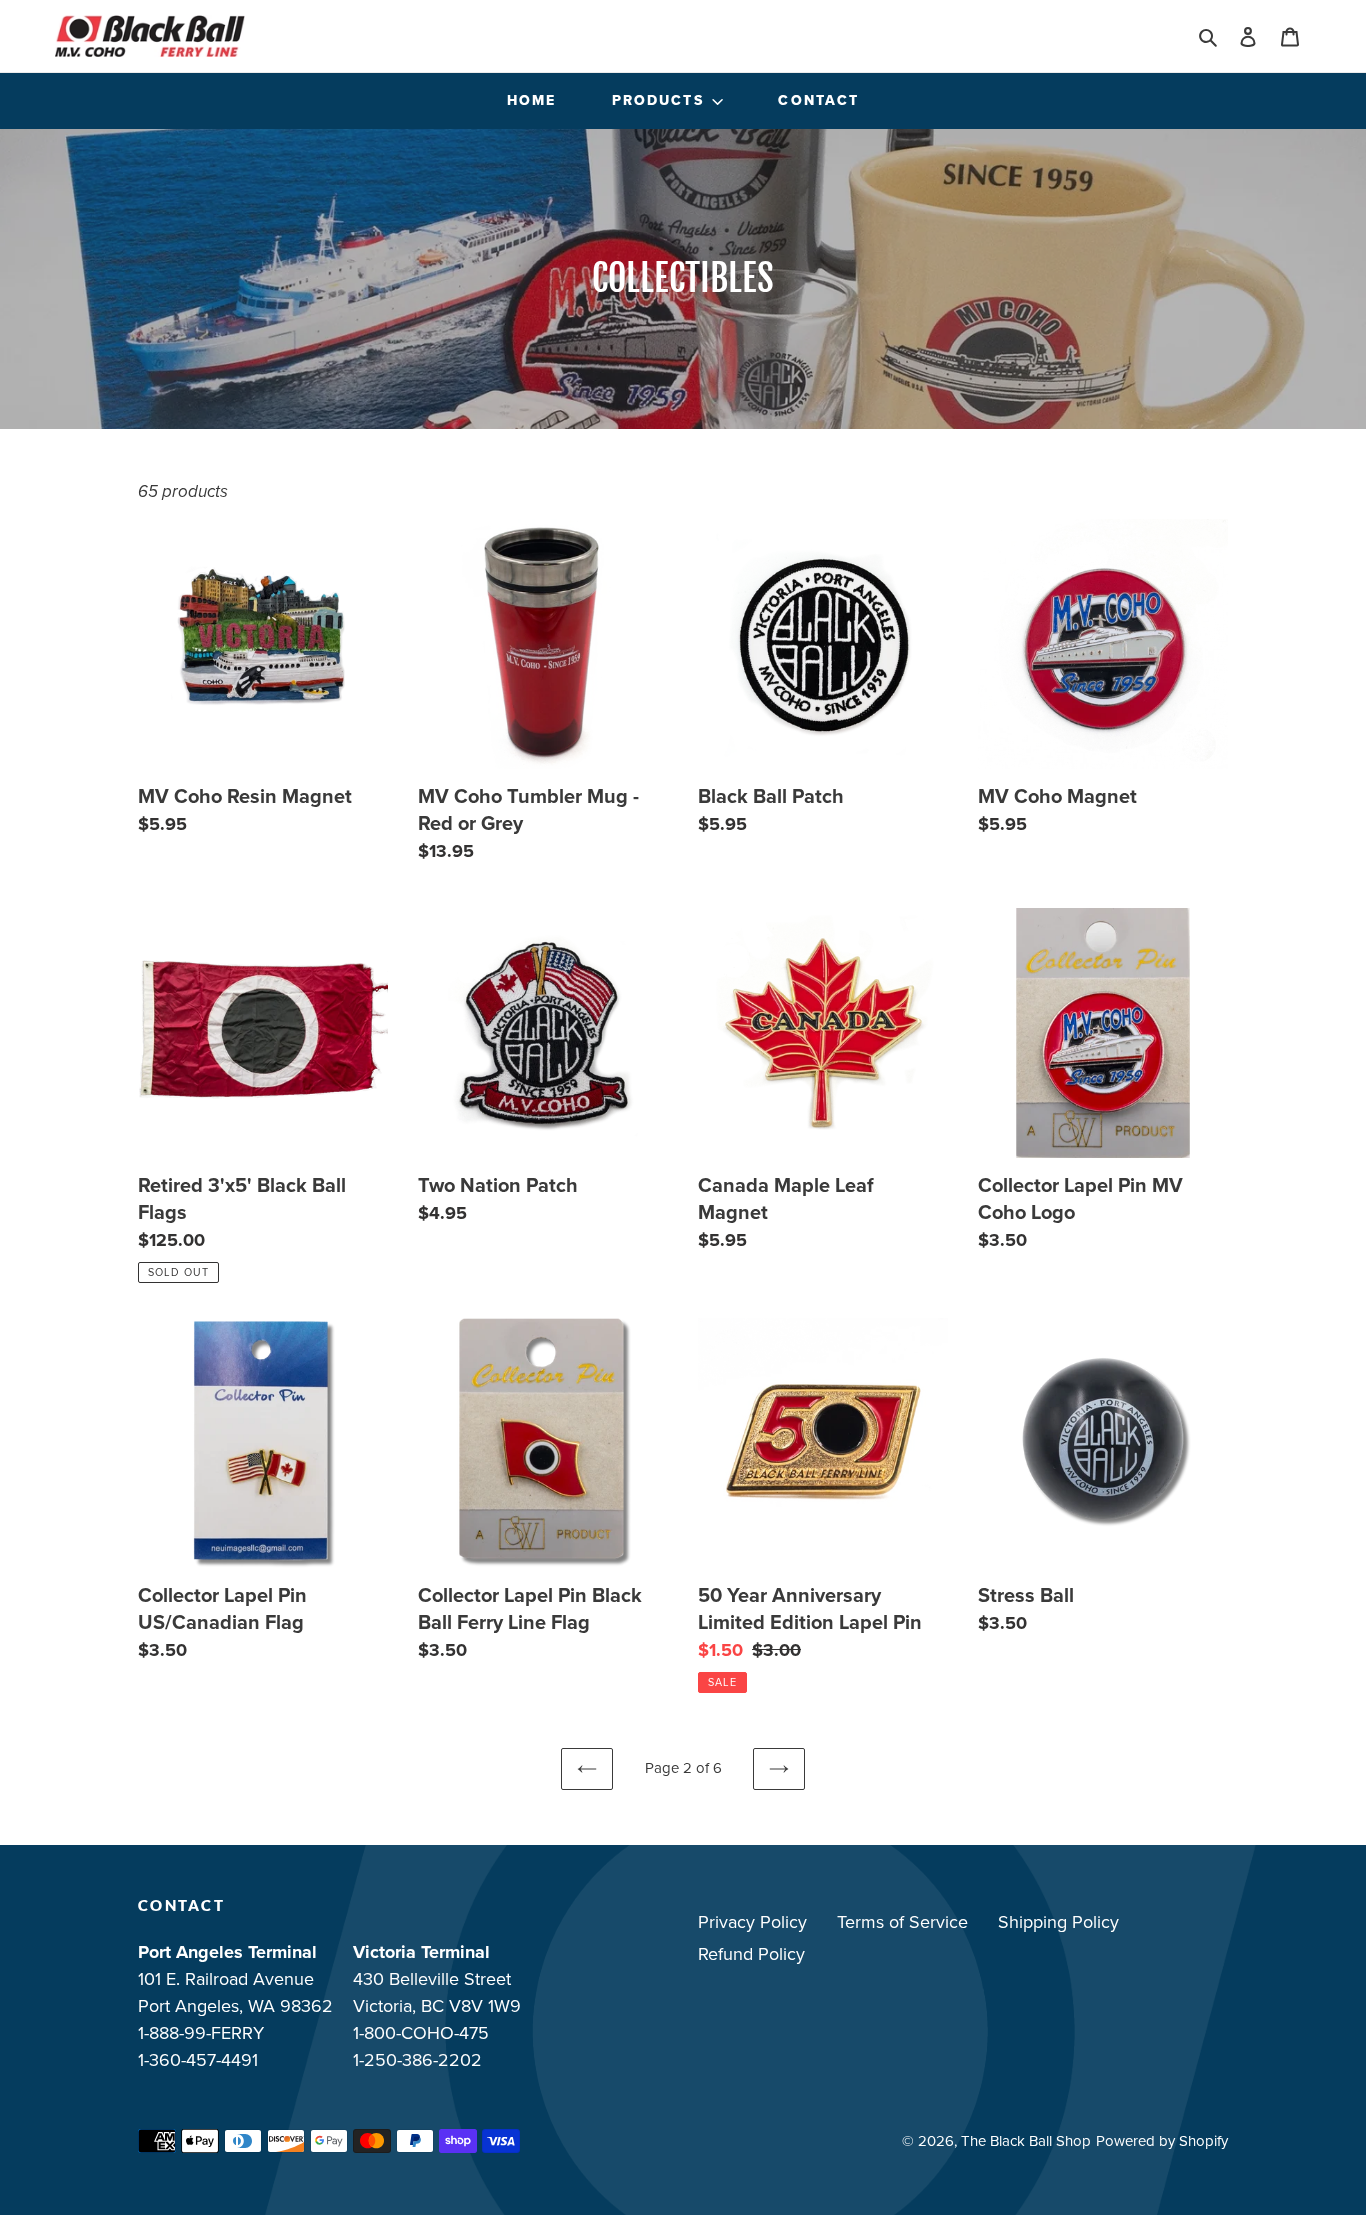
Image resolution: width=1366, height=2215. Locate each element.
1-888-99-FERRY (201, 2033)
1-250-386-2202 (417, 2060)
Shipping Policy (1058, 1922)
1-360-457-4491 (198, 2060)
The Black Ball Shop (1026, 2141)
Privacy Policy (752, 1922)
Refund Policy (751, 1954)
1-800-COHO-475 (421, 2033)
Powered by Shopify (1162, 2141)
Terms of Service (902, 1922)
